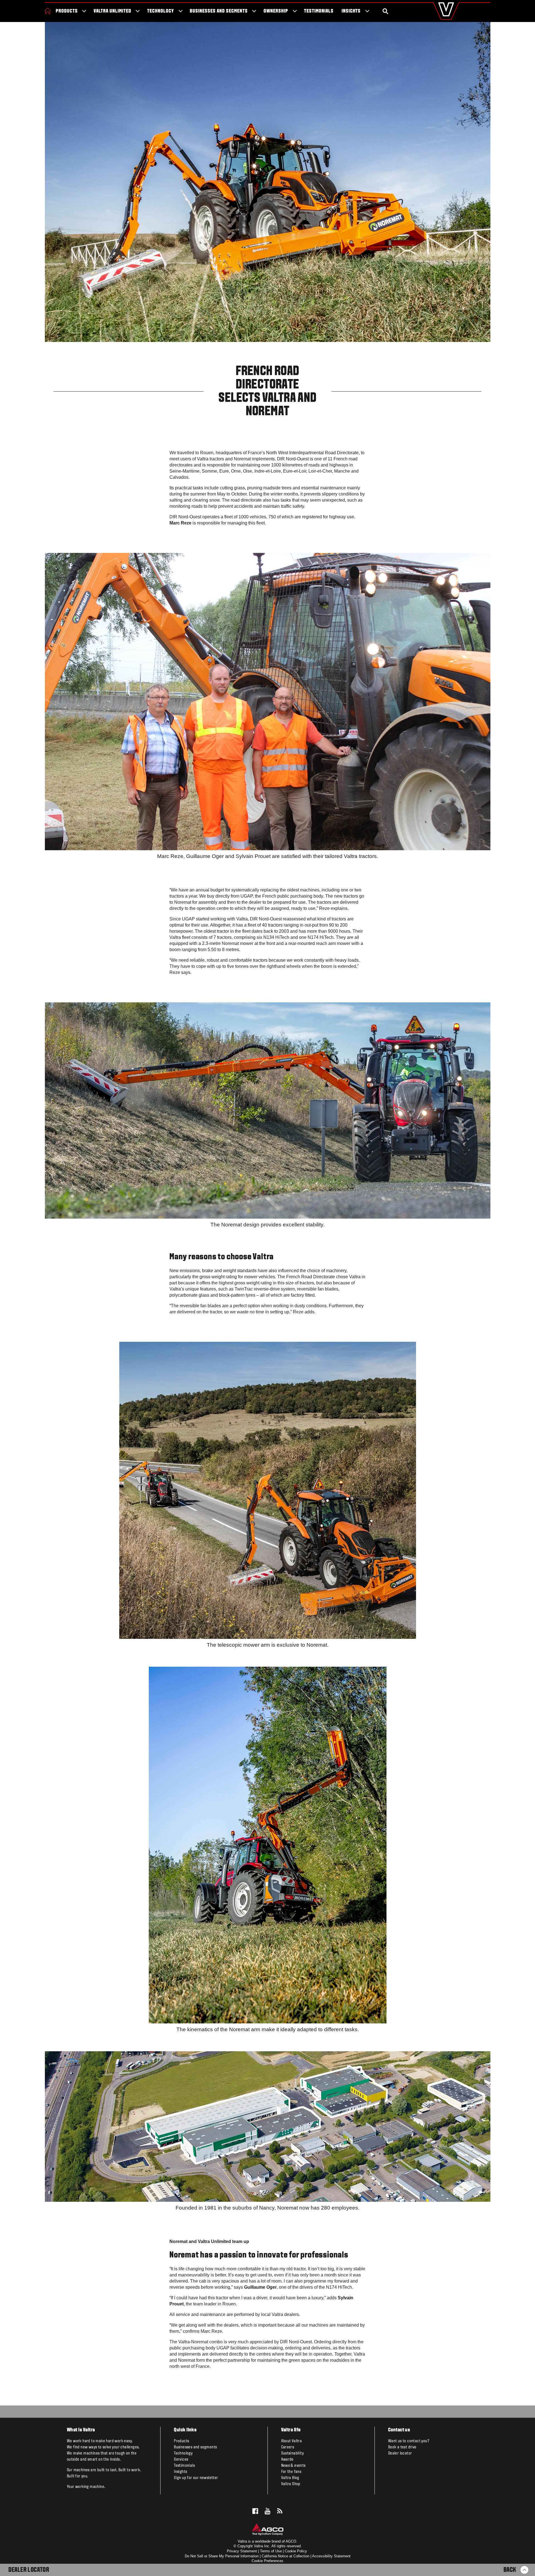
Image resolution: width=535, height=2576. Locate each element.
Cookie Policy (296, 2551)
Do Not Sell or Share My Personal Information (222, 2556)
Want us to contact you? (409, 2441)
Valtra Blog (290, 2478)
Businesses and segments (219, 11)
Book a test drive (402, 2447)
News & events (293, 2466)
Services (181, 2460)
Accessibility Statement (331, 2556)
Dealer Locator (29, 2570)
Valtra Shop (291, 2484)
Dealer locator (400, 2453)
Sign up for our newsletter (196, 2478)
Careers (288, 2447)
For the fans (291, 2472)
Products (67, 11)
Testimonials (319, 11)
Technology (160, 11)
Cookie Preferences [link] (267, 2561)
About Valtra (292, 2441)
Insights (351, 11)
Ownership (276, 11)
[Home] (48, 11)
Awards (287, 2460)
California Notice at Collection (285, 2556)
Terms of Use (271, 2551)
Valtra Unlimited (112, 11)
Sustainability (293, 2453)
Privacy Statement (242, 2551)
